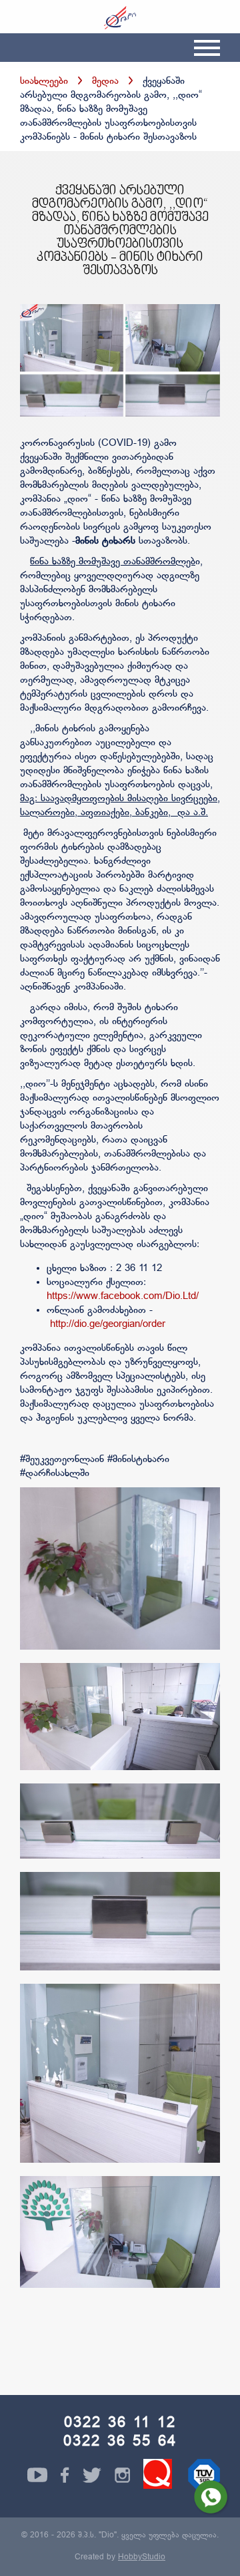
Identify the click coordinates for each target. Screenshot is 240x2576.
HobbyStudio (142, 2557)
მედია (105, 82)
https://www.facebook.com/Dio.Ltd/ (123, 1297)
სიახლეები (44, 82)
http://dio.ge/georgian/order (108, 1325)
